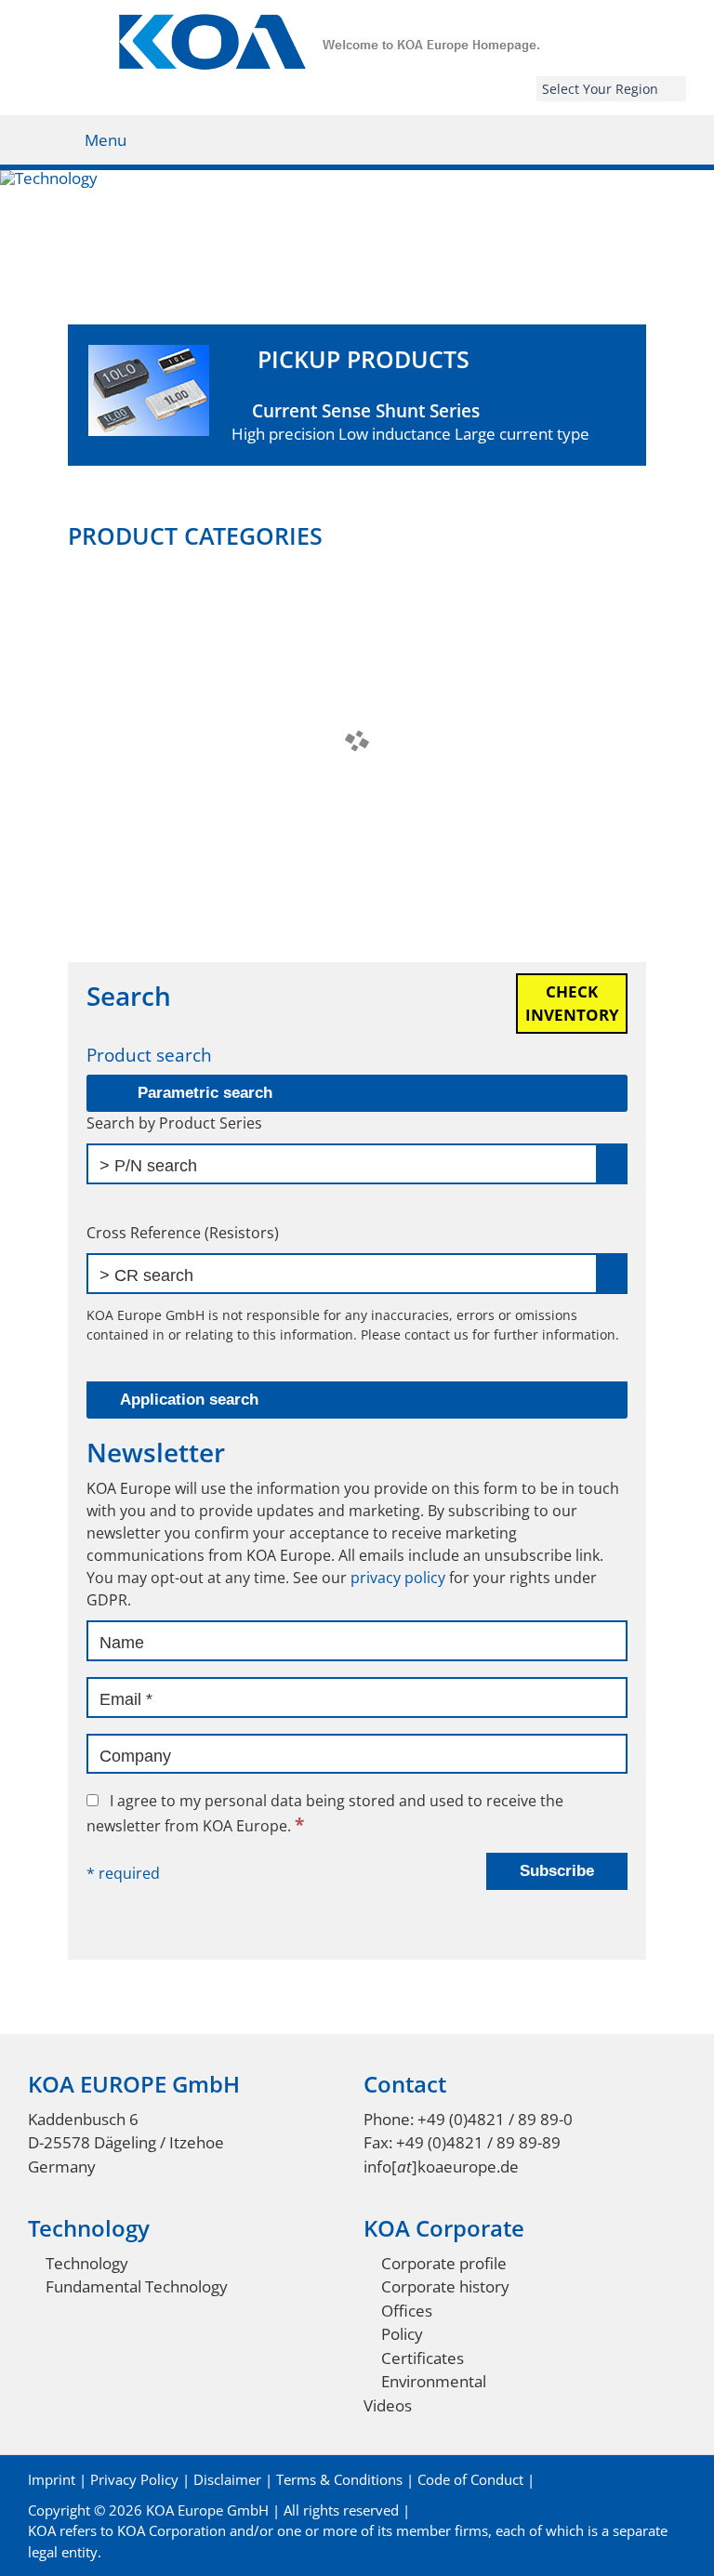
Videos (388, 2405)
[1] (318, 323)
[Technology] (357, 257)
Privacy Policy (134, 2479)
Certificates (423, 2358)
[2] (337, 323)
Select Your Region (600, 89)
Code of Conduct (470, 2479)
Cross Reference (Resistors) (183, 1233)
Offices (407, 2311)
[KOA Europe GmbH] (357, 64)
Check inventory (572, 1004)
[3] (357, 323)
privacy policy (398, 1578)
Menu (106, 140)
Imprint (52, 2479)
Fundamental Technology (137, 2286)
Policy (402, 2334)
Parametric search (205, 1093)
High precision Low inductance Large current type (410, 395)
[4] (377, 323)
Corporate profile (444, 2263)
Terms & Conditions (339, 2479)
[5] (396, 323)
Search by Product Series (174, 1123)
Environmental (434, 2381)
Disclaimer (227, 2479)
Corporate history (445, 2286)
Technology (87, 2263)
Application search (189, 1400)
